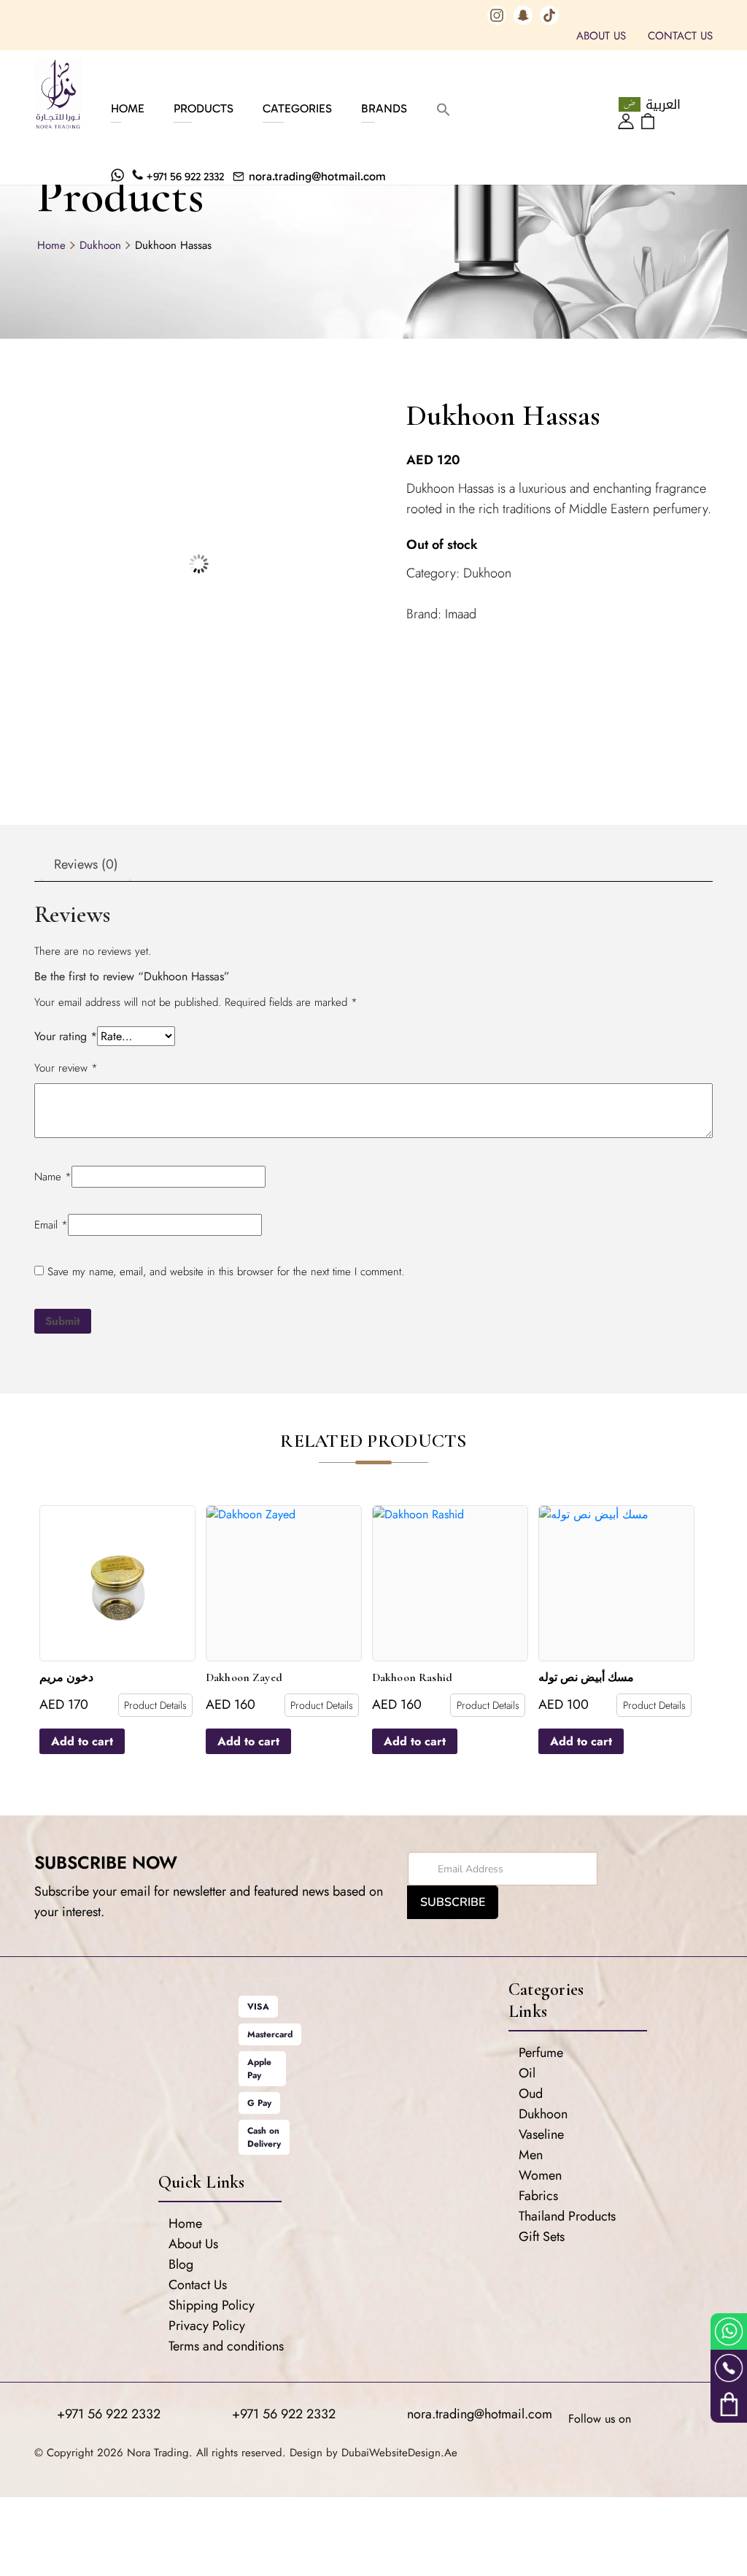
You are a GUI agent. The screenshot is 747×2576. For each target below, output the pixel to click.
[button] (444, 108)
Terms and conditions (226, 2346)
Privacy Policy (207, 2326)
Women (540, 2175)
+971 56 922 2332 (185, 177)
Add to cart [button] (82, 1741)
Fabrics (538, 2196)
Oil (527, 2073)
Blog (181, 2264)
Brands (384, 108)
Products (204, 108)
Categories (297, 108)
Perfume (541, 2053)
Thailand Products (567, 2216)
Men (531, 2155)
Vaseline (541, 2134)
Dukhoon (100, 245)
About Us (601, 36)
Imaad (461, 614)
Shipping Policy (212, 2305)
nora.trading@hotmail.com (317, 176)
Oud (531, 2094)
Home (128, 108)
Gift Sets (542, 2237)
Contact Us (680, 36)
